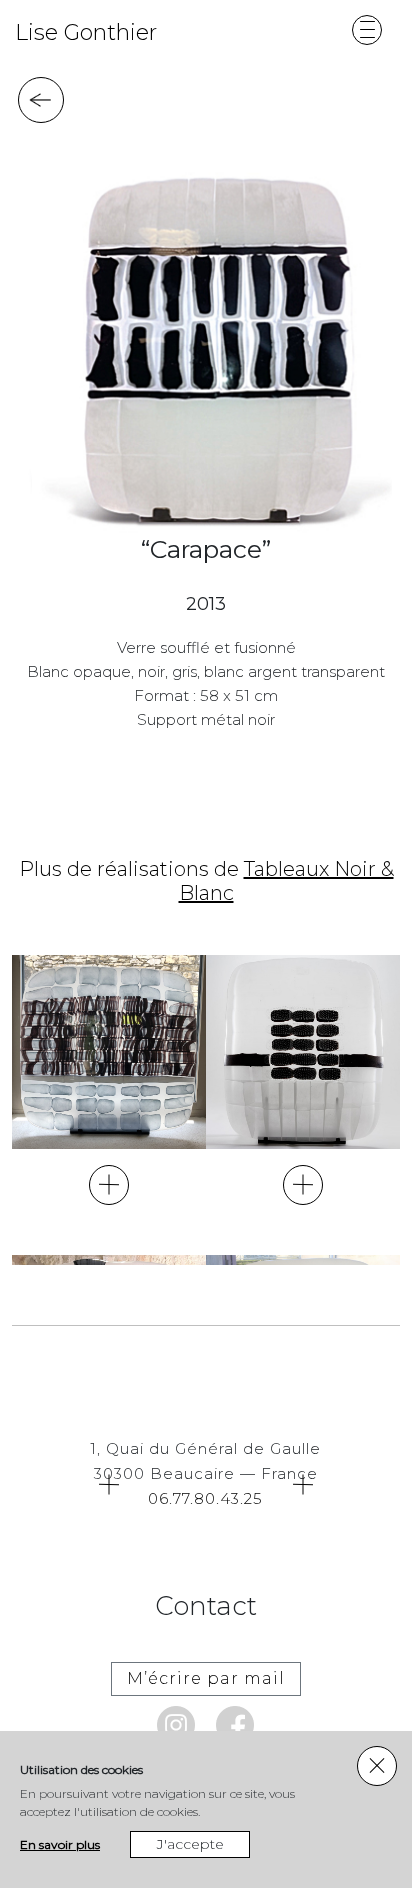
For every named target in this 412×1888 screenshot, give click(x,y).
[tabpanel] (202, 343)
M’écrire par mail (206, 1678)
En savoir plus (60, 1844)
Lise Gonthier (86, 32)
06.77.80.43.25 (205, 1498)
